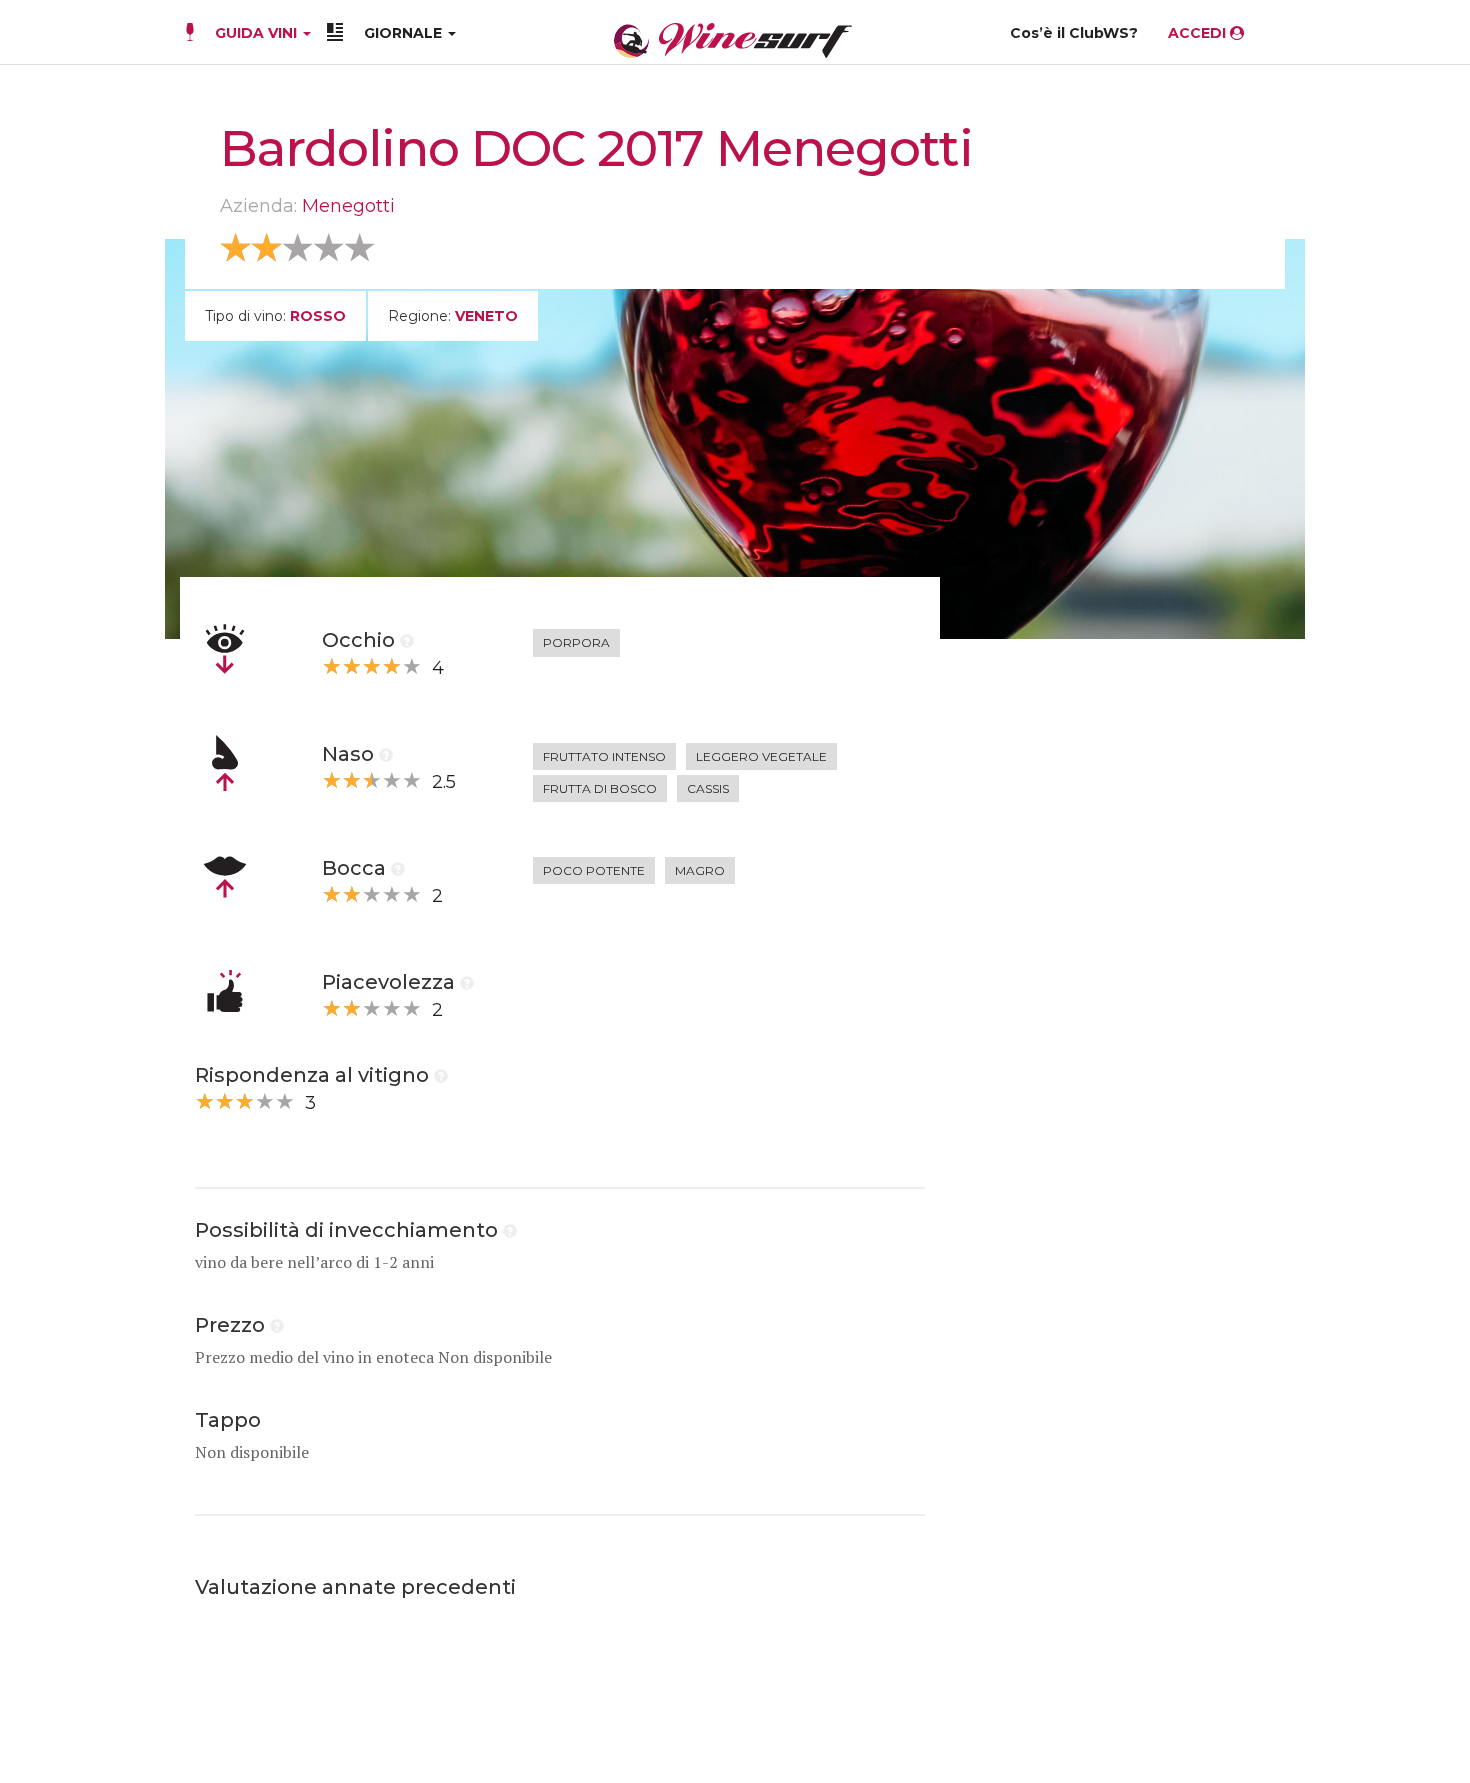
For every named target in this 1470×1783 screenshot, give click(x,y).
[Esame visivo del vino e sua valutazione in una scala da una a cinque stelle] (407, 640)
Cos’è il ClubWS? (1074, 33)
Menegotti (348, 206)
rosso (318, 316)
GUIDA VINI (256, 33)
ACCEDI (1199, 33)
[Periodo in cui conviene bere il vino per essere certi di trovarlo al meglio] (510, 1230)
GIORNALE (405, 33)
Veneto (486, 316)
